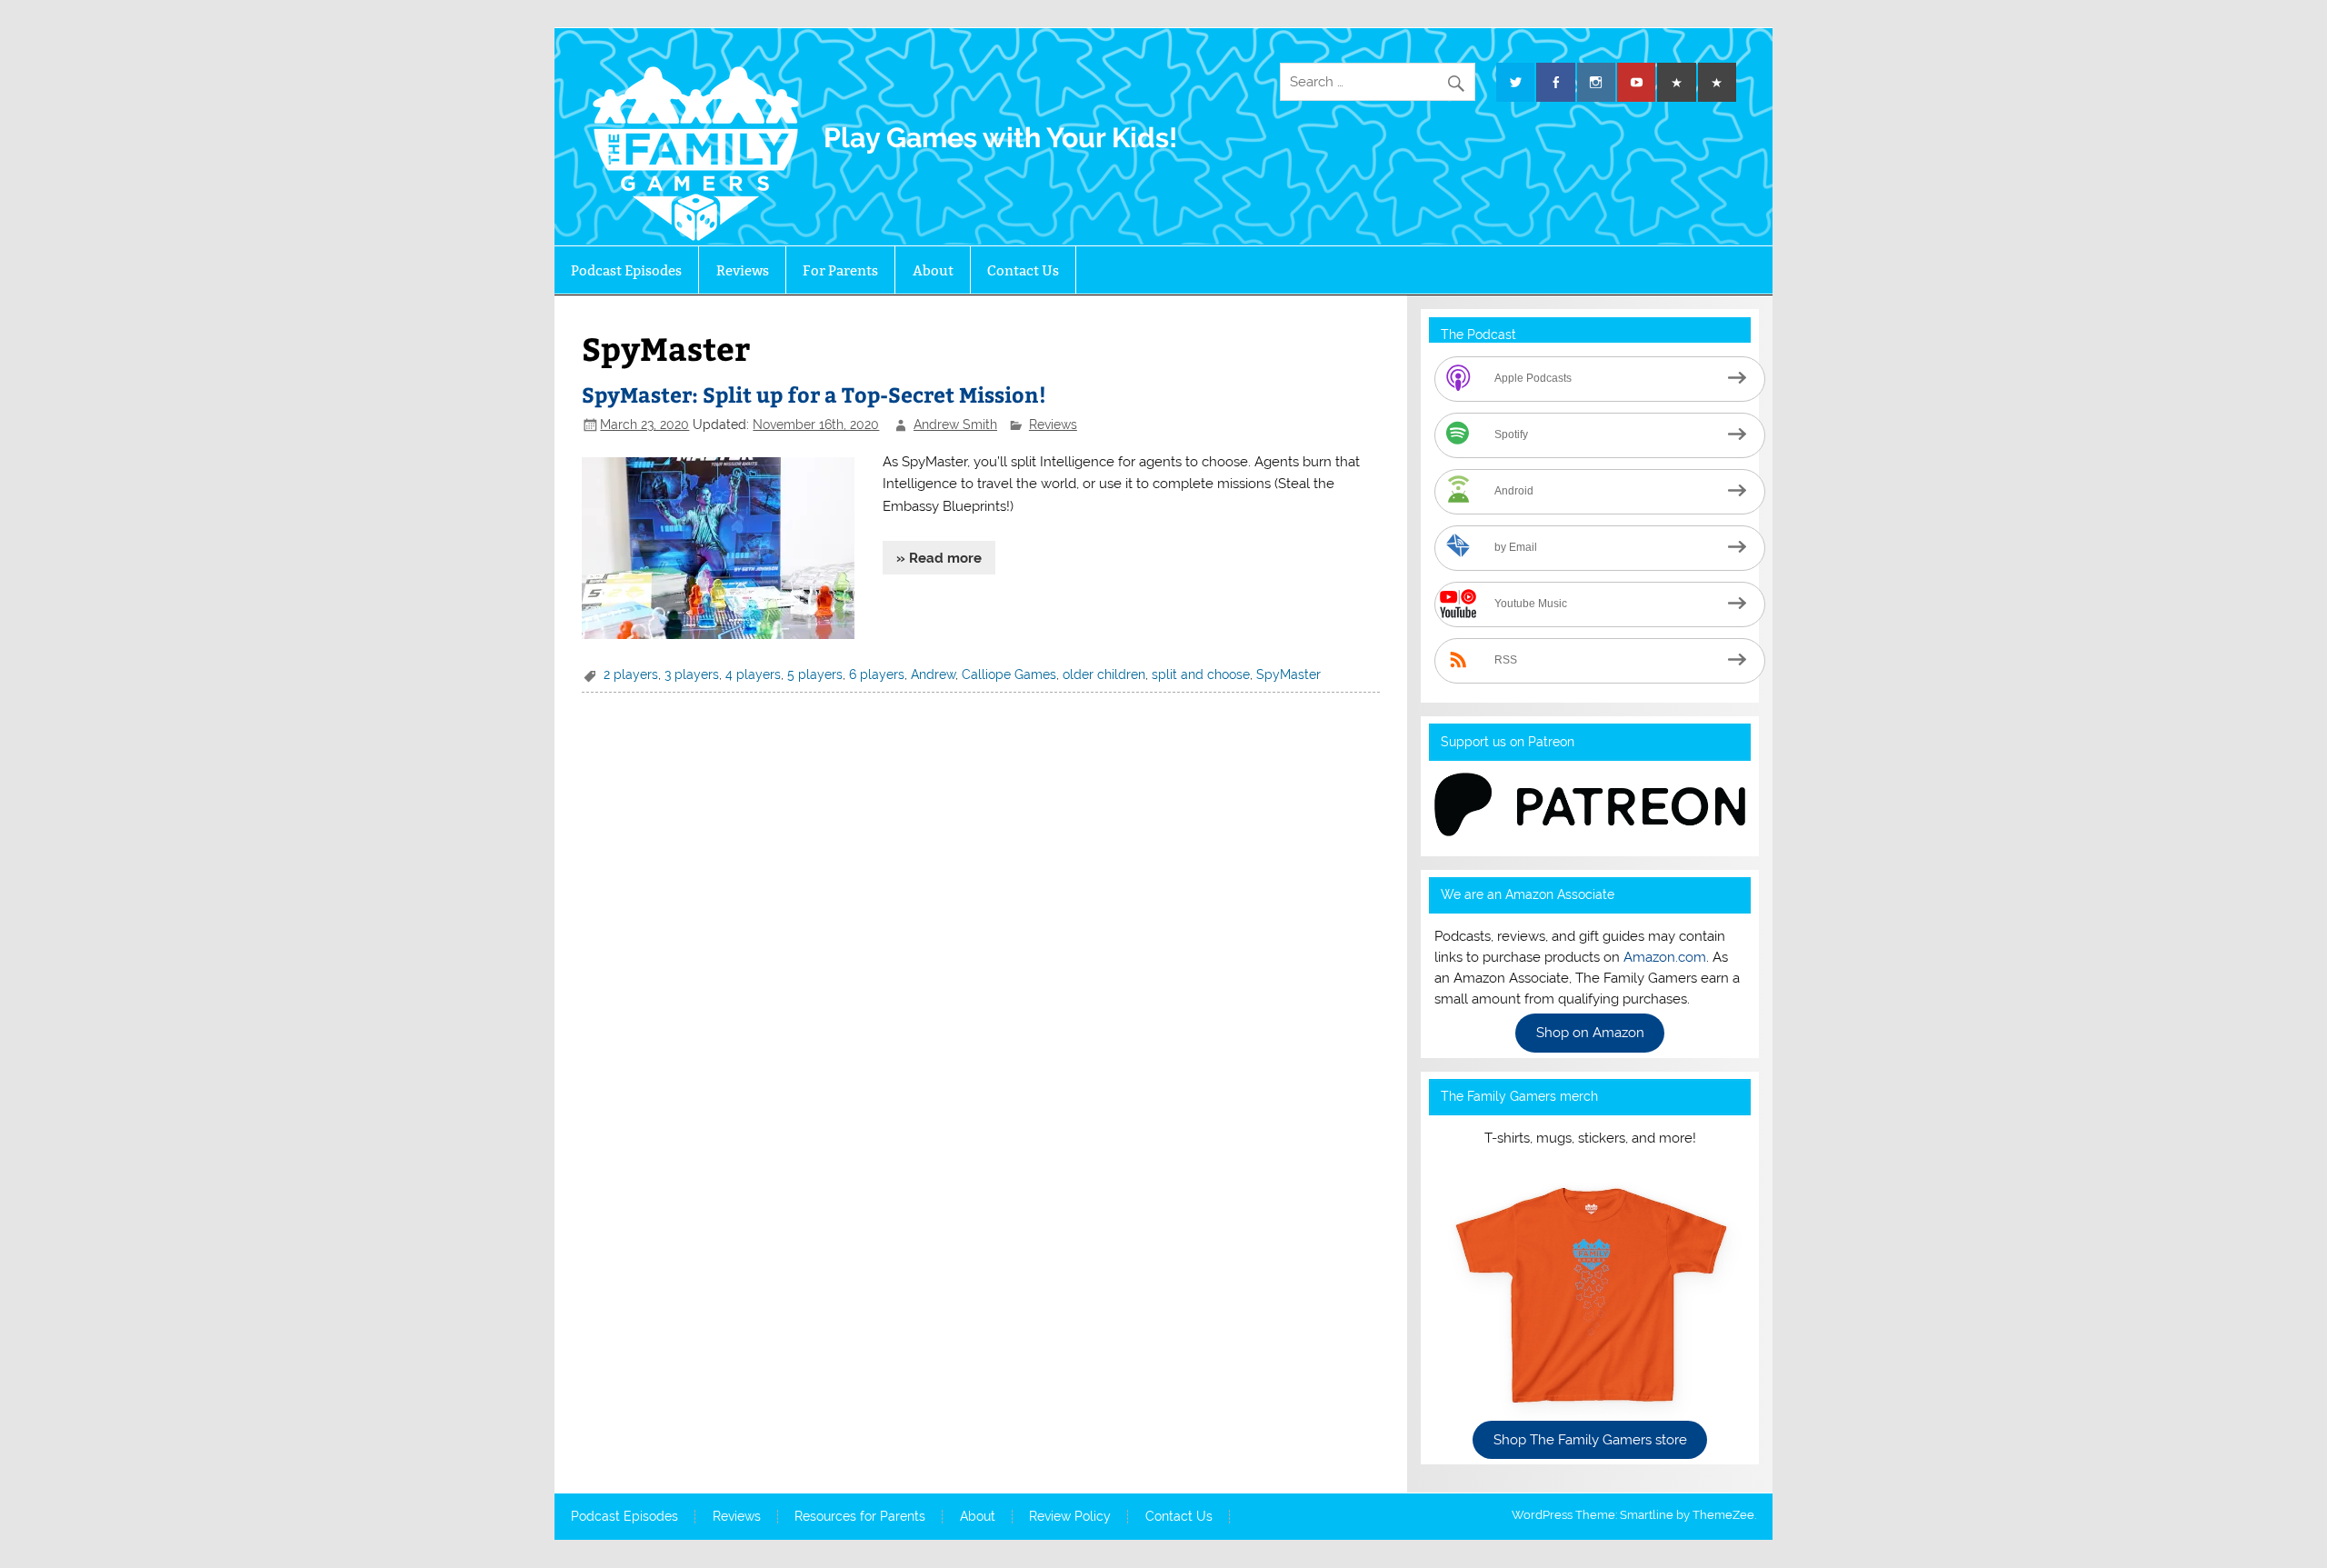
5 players (815, 674)
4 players (753, 674)
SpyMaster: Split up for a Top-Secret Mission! (814, 394)
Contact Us (1023, 270)
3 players (692, 674)
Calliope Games (1009, 674)
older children (1104, 674)
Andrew (933, 674)
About (933, 270)
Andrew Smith (955, 424)
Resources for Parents (860, 1517)
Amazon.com (1665, 957)
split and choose (1201, 674)
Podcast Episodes (626, 270)
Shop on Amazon (1590, 1034)
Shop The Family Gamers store (1590, 1440)
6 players (877, 674)
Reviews (743, 270)
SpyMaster (1288, 674)
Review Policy (1070, 1517)
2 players (631, 674)
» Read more (939, 558)
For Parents (840, 270)
